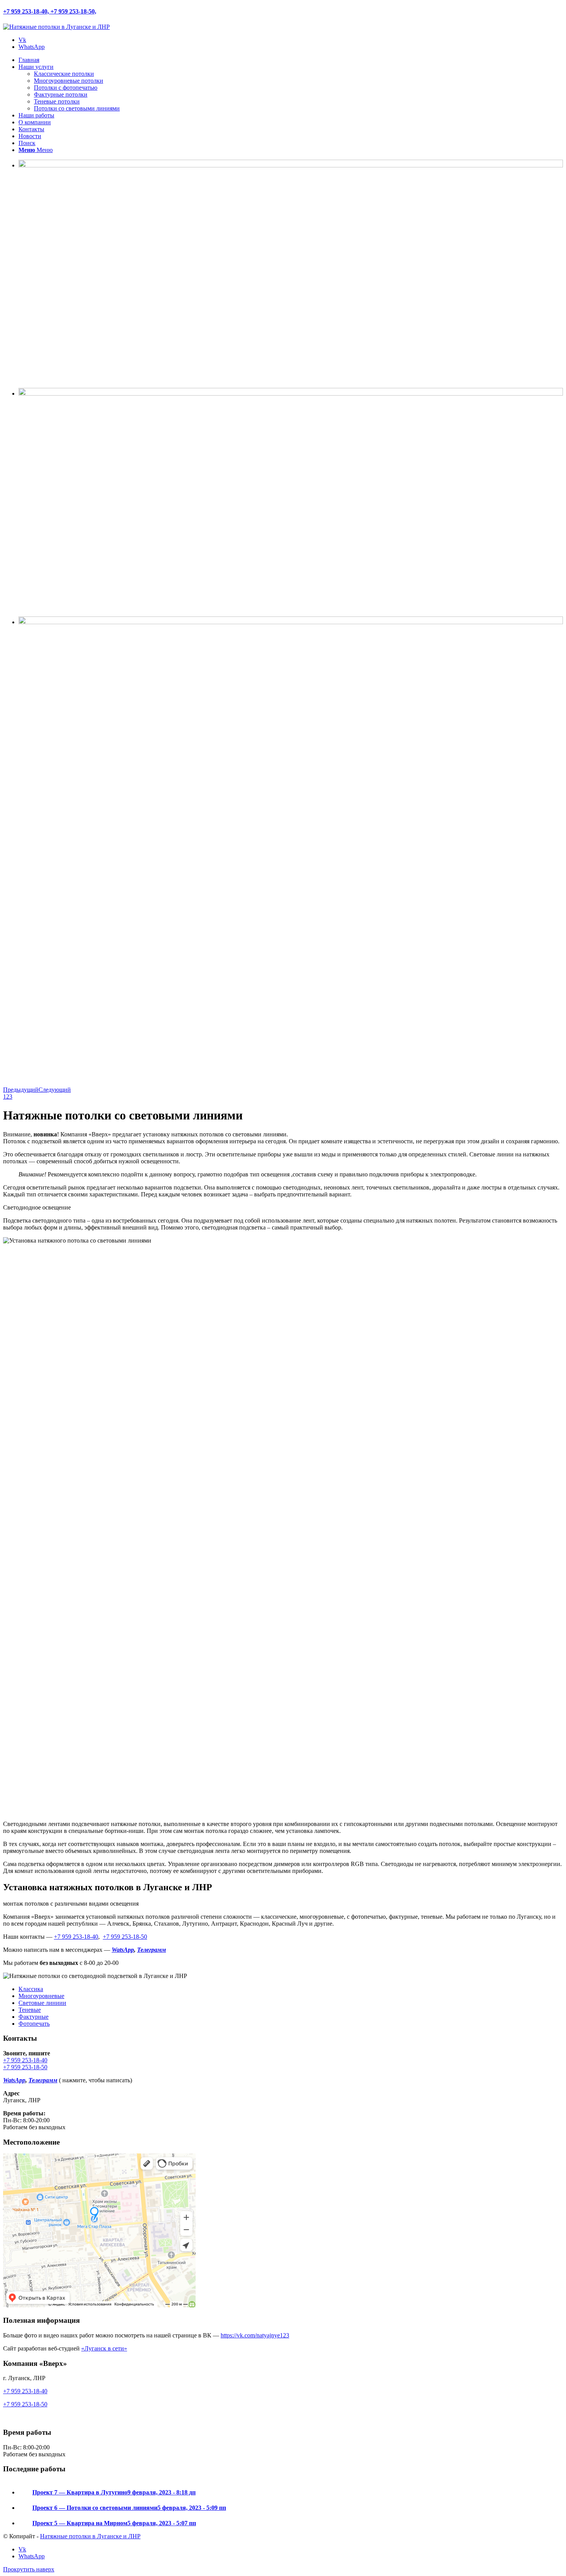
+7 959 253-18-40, (27, 11)
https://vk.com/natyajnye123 (255, 2335)
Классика (31, 1989)
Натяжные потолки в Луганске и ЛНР (90, 2536)
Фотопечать (34, 2024)
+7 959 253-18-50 (125, 1937)
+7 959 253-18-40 (76, 1937)
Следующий (55, 1090)
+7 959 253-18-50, (73, 11)
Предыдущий (21, 1090)
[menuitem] (291, 60)
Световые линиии (42, 2003)
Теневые (30, 2010)
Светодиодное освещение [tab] (37, 1207)
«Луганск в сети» (104, 2348)
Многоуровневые (41, 1996)
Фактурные (33, 2017)
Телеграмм (152, 1950)
